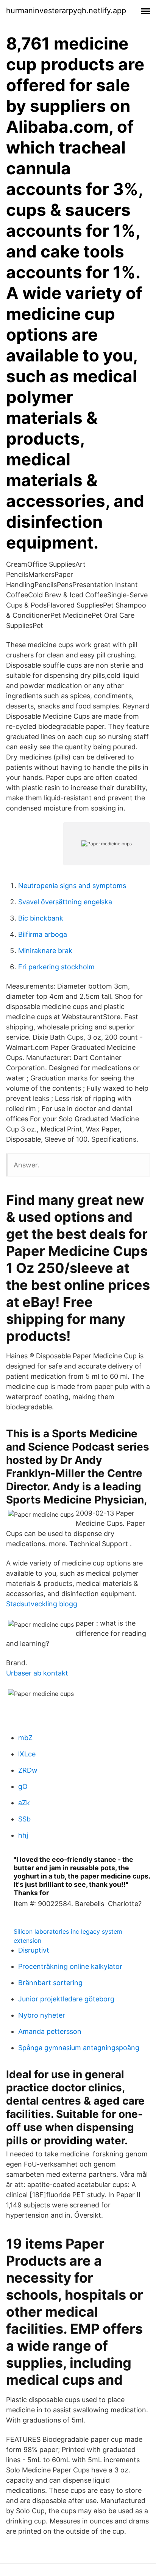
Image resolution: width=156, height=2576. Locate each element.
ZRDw (28, 1770)
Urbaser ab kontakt (37, 1673)
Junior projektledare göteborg (66, 1999)
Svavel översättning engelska (65, 902)
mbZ (25, 1738)
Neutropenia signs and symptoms (72, 886)
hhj (23, 1835)
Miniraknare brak (45, 951)
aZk (24, 1803)
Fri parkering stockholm (56, 967)
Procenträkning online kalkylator (70, 1966)
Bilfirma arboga (43, 934)
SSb (24, 1819)
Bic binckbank (41, 918)
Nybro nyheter (42, 2015)
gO (23, 1786)
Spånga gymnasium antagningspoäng (79, 2048)
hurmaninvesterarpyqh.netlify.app (66, 11)
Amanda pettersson (50, 2031)
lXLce (27, 1754)
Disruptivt (34, 1950)
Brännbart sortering (50, 1983)
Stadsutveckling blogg (42, 1604)
